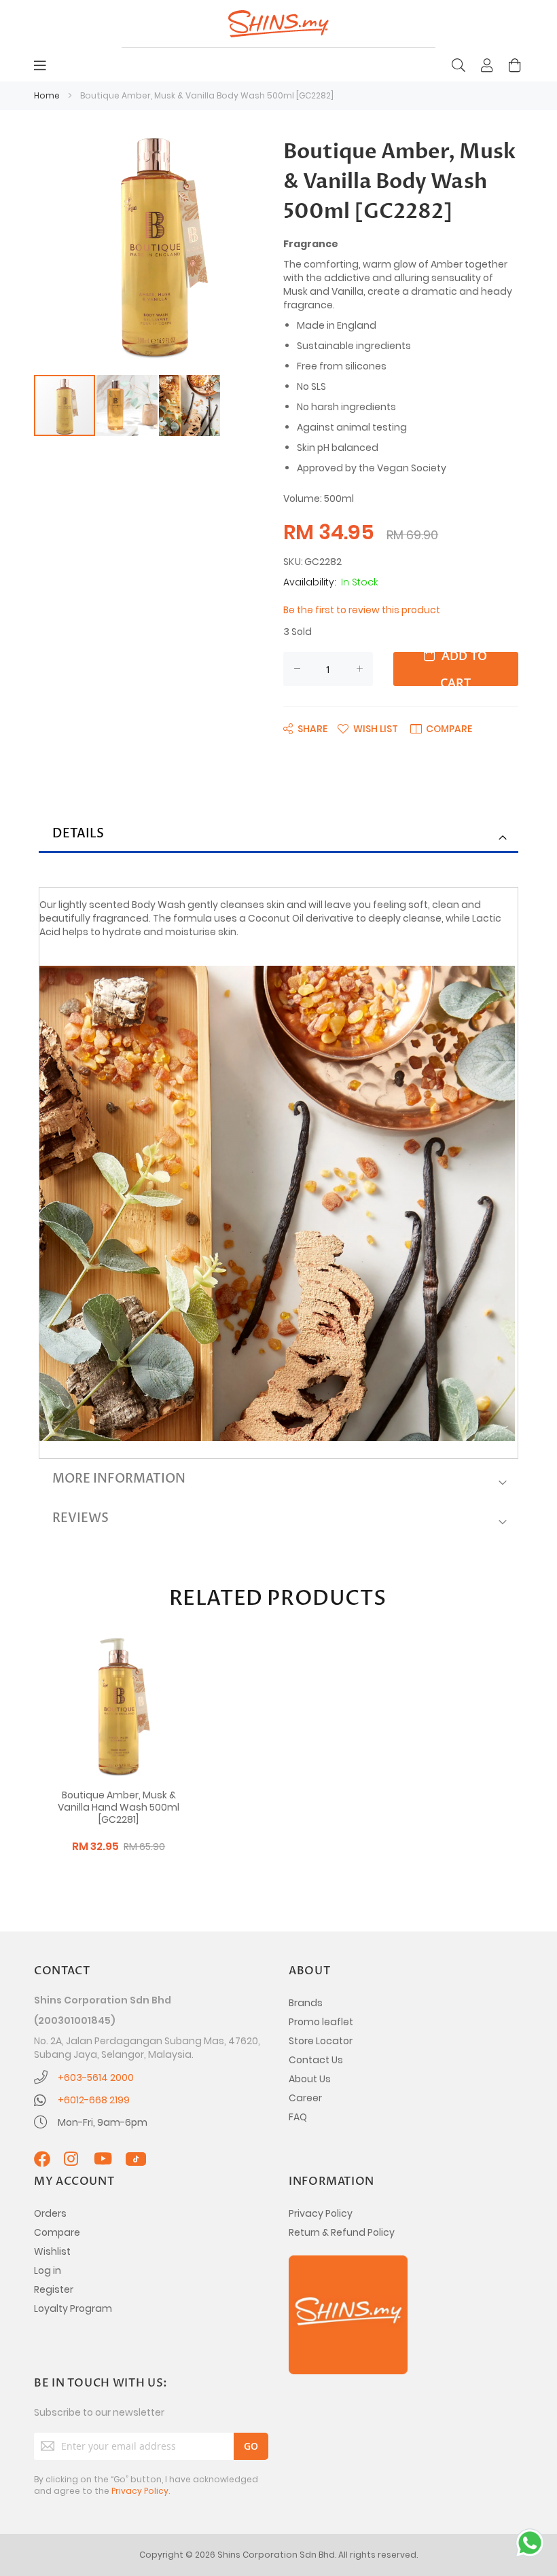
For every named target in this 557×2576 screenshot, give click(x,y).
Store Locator (321, 2041)
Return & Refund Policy (342, 2232)
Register (54, 2289)
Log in (48, 2270)
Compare (57, 2232)
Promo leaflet (321, 2022)
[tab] (278, 835)
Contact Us (316, 2060)
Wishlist (52, 2251)
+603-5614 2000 (96, 2078)
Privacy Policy (321, 2213)
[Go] (251, 2446)
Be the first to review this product (362, 610)
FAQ (298, 2117)
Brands (306, 2003)
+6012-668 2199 (94, 2100)
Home (47, 95)
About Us (310, 2079)
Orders (50, 2213)
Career (305, 2098)
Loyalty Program (73, 2308)
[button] (128, 405)
